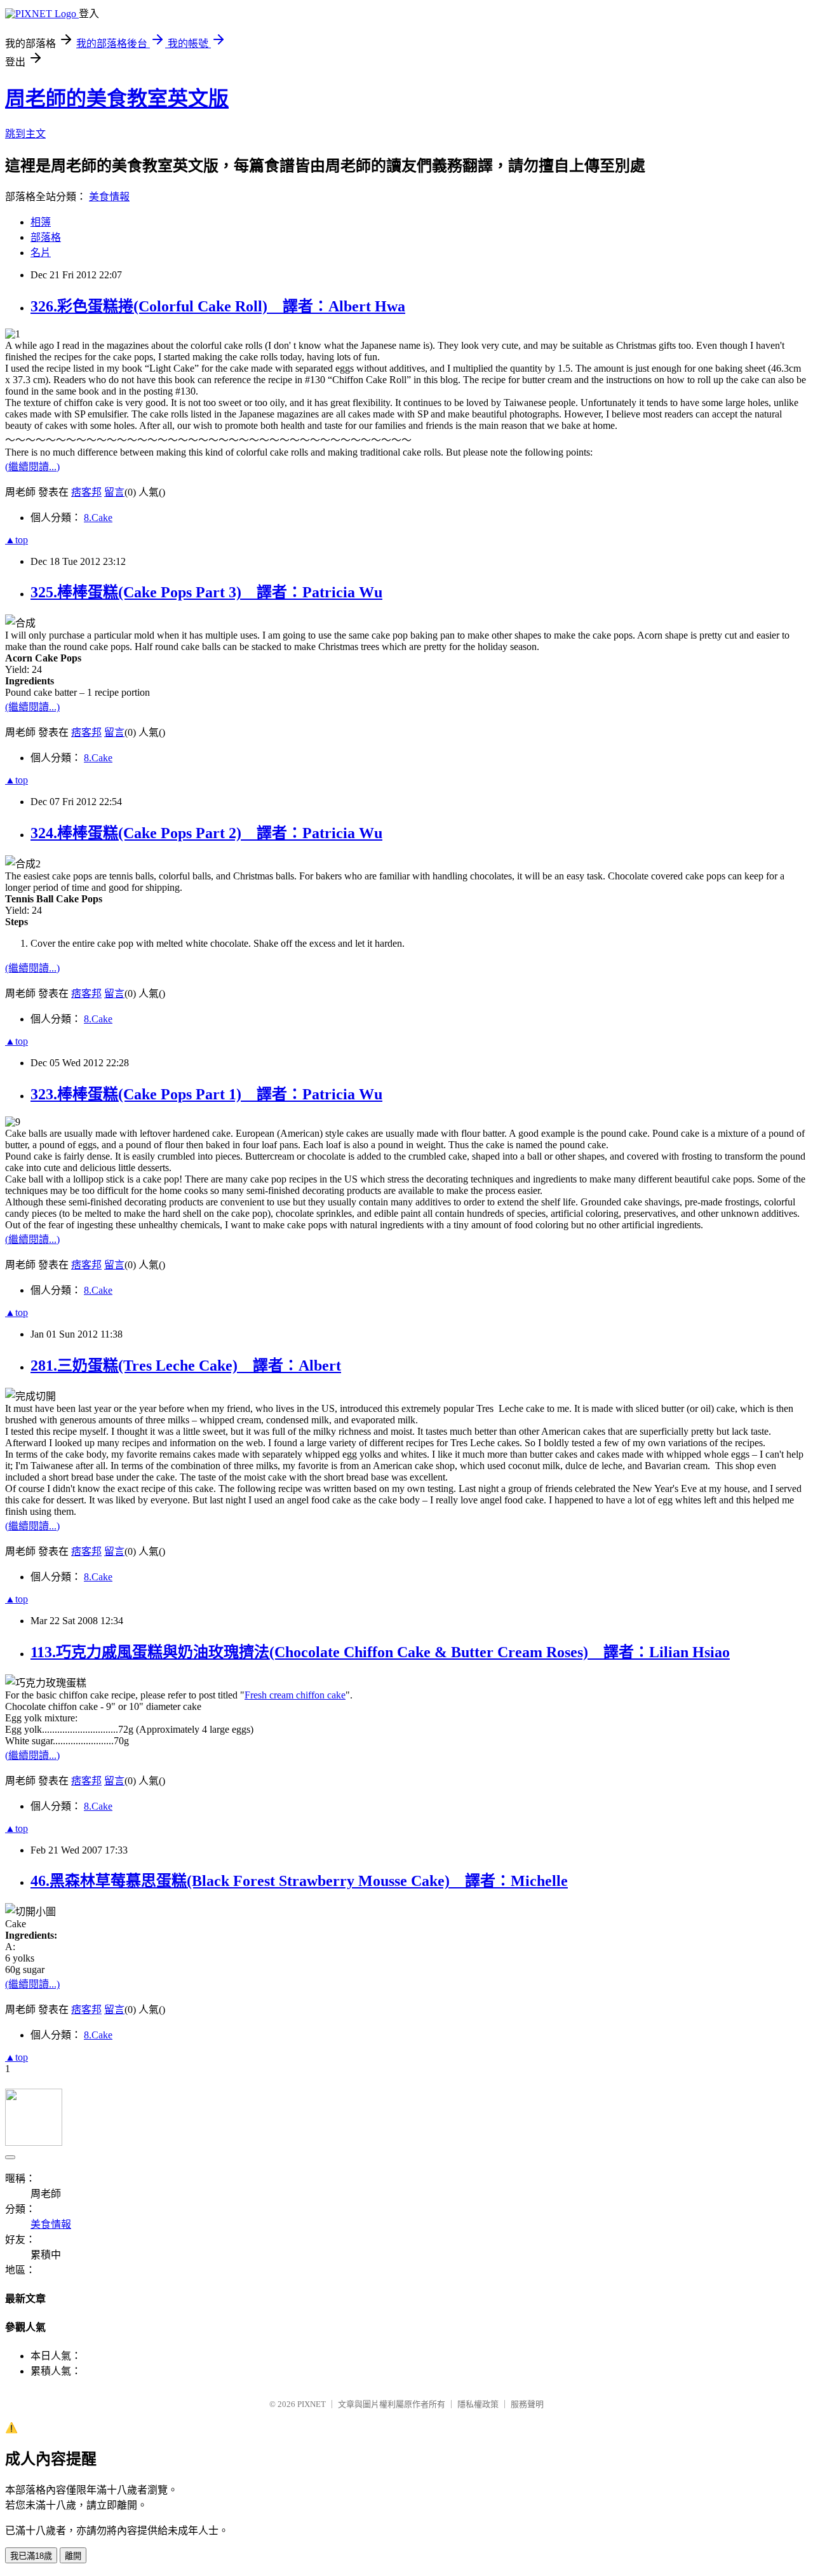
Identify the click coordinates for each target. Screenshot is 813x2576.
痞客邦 (86, 492)
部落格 (46, 237)
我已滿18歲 (31, 2556)
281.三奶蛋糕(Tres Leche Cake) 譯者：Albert (186, 1366)
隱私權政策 (478, 2404)
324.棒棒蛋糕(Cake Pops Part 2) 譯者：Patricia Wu (206, 833)
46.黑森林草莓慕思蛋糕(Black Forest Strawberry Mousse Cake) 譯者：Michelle (299, 1881)
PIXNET (312, 2404)
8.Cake (98, 518)
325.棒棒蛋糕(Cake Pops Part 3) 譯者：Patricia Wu (206, 592)
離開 (73, 2556)
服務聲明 (527, 2404)
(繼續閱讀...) (32, 467)
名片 (41, 253)
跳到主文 (25, 134)
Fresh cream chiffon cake (295, 1695)
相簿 (41, 222)
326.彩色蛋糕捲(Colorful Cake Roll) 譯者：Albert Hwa (218, 306)
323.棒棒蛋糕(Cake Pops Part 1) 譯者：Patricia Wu (206, 1094)
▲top (17, 540)
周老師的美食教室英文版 (117, 98)
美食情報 (109, 197)
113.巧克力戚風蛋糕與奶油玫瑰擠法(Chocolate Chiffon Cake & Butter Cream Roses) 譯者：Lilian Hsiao (380, 1652)
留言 (114, 492)
